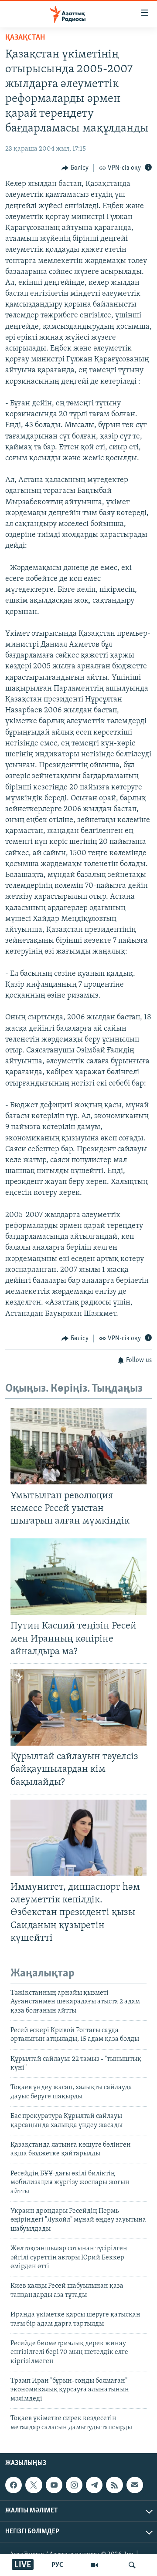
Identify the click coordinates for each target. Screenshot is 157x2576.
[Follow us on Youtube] (54, 2485)
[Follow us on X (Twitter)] (34, 2485)
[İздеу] (132, 2565)
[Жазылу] (135, 2485)
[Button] (75, 168)
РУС (57, 2565)
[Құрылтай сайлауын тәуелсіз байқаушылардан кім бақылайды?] (78, 1707)
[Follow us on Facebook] (14, 2485)
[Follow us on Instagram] (74, 2485)
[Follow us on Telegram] (94, 2485)
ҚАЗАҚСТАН (25, 38)
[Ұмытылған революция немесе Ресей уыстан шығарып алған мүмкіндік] (78, 1446)
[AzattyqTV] (94, 2565)
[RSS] (114, 2485)
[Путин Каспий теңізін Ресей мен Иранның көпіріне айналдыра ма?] (78, 1577)
